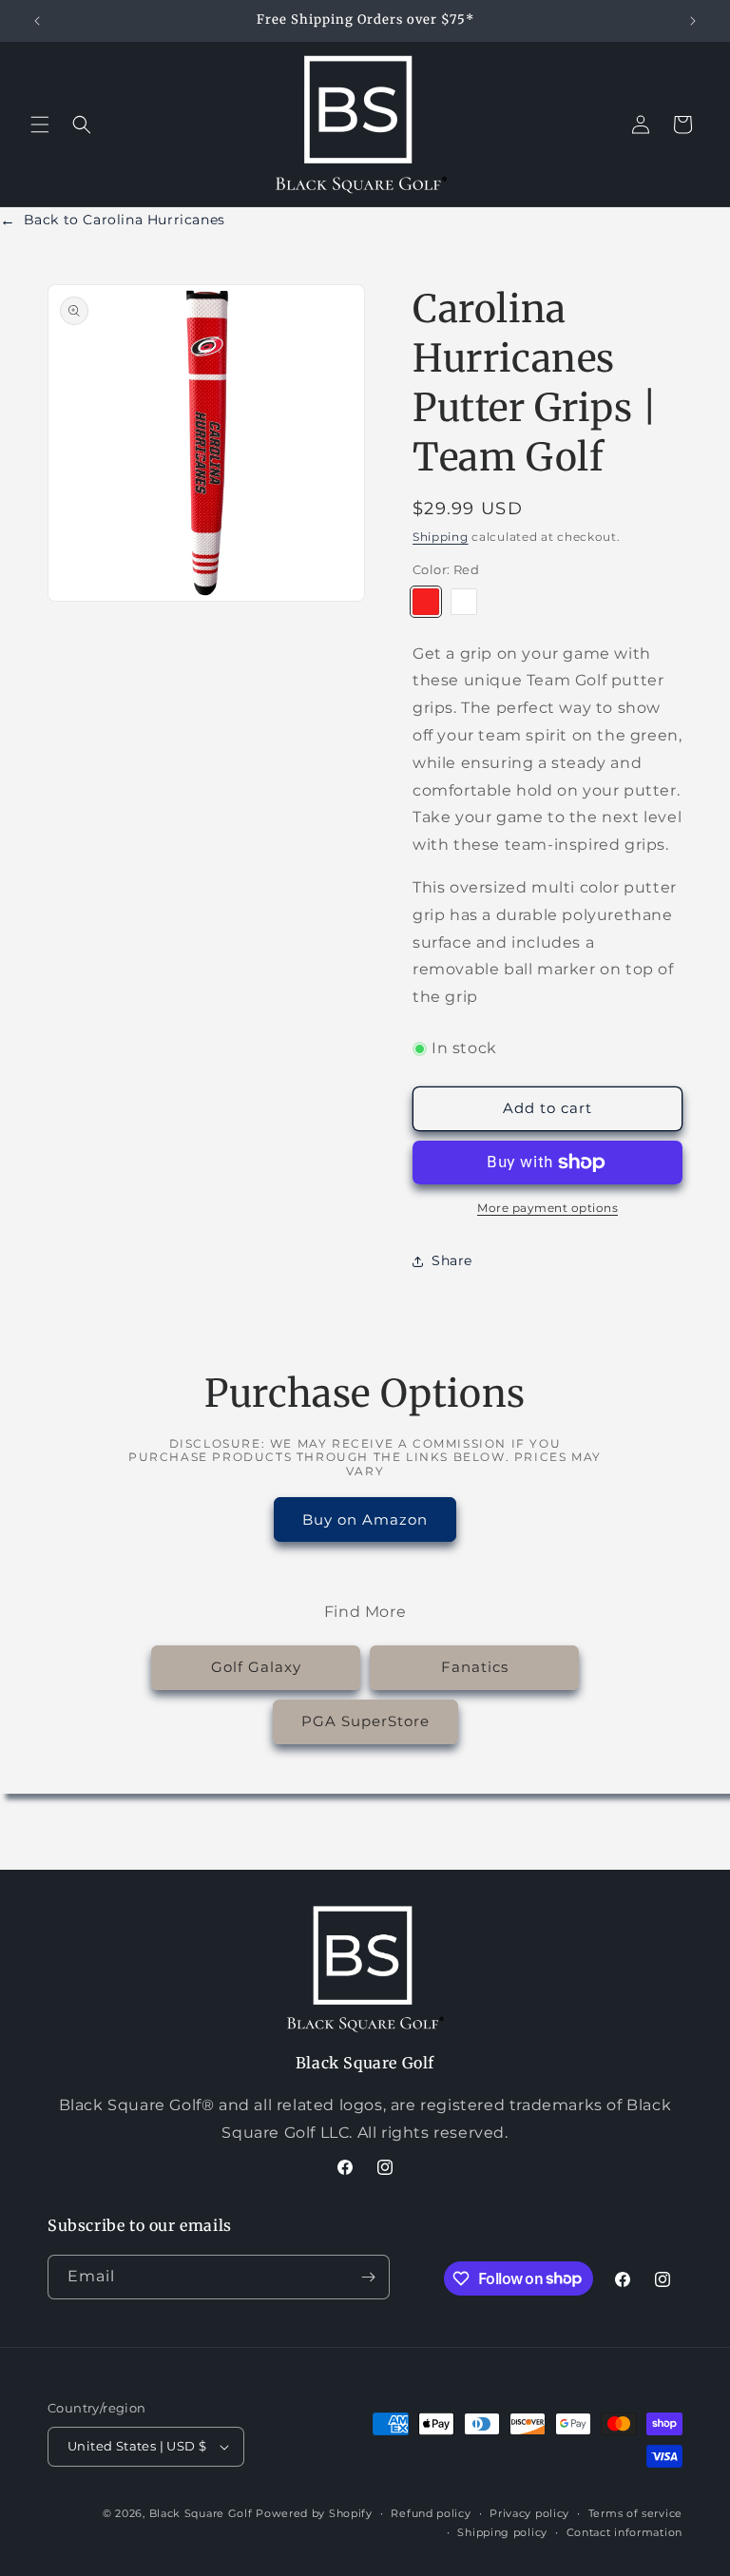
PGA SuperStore (365, 1721)
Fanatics (475, 1667)
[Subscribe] (368, 2277)
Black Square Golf (201, 2513)
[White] (464, 602)
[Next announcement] (693, 21)
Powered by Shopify (314, 2513)
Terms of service (635, 2513)
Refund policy (431, 2513)
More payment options (547, 1208)
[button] (40, 125)
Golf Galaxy (256, 1667)
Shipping (441, 537)
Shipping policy (502, 2532)
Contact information (624, 2532)
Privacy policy (529, 2513)
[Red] (426, 602)
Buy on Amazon (365, 1519)
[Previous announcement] (37, 21)
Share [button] (452, 1260)
